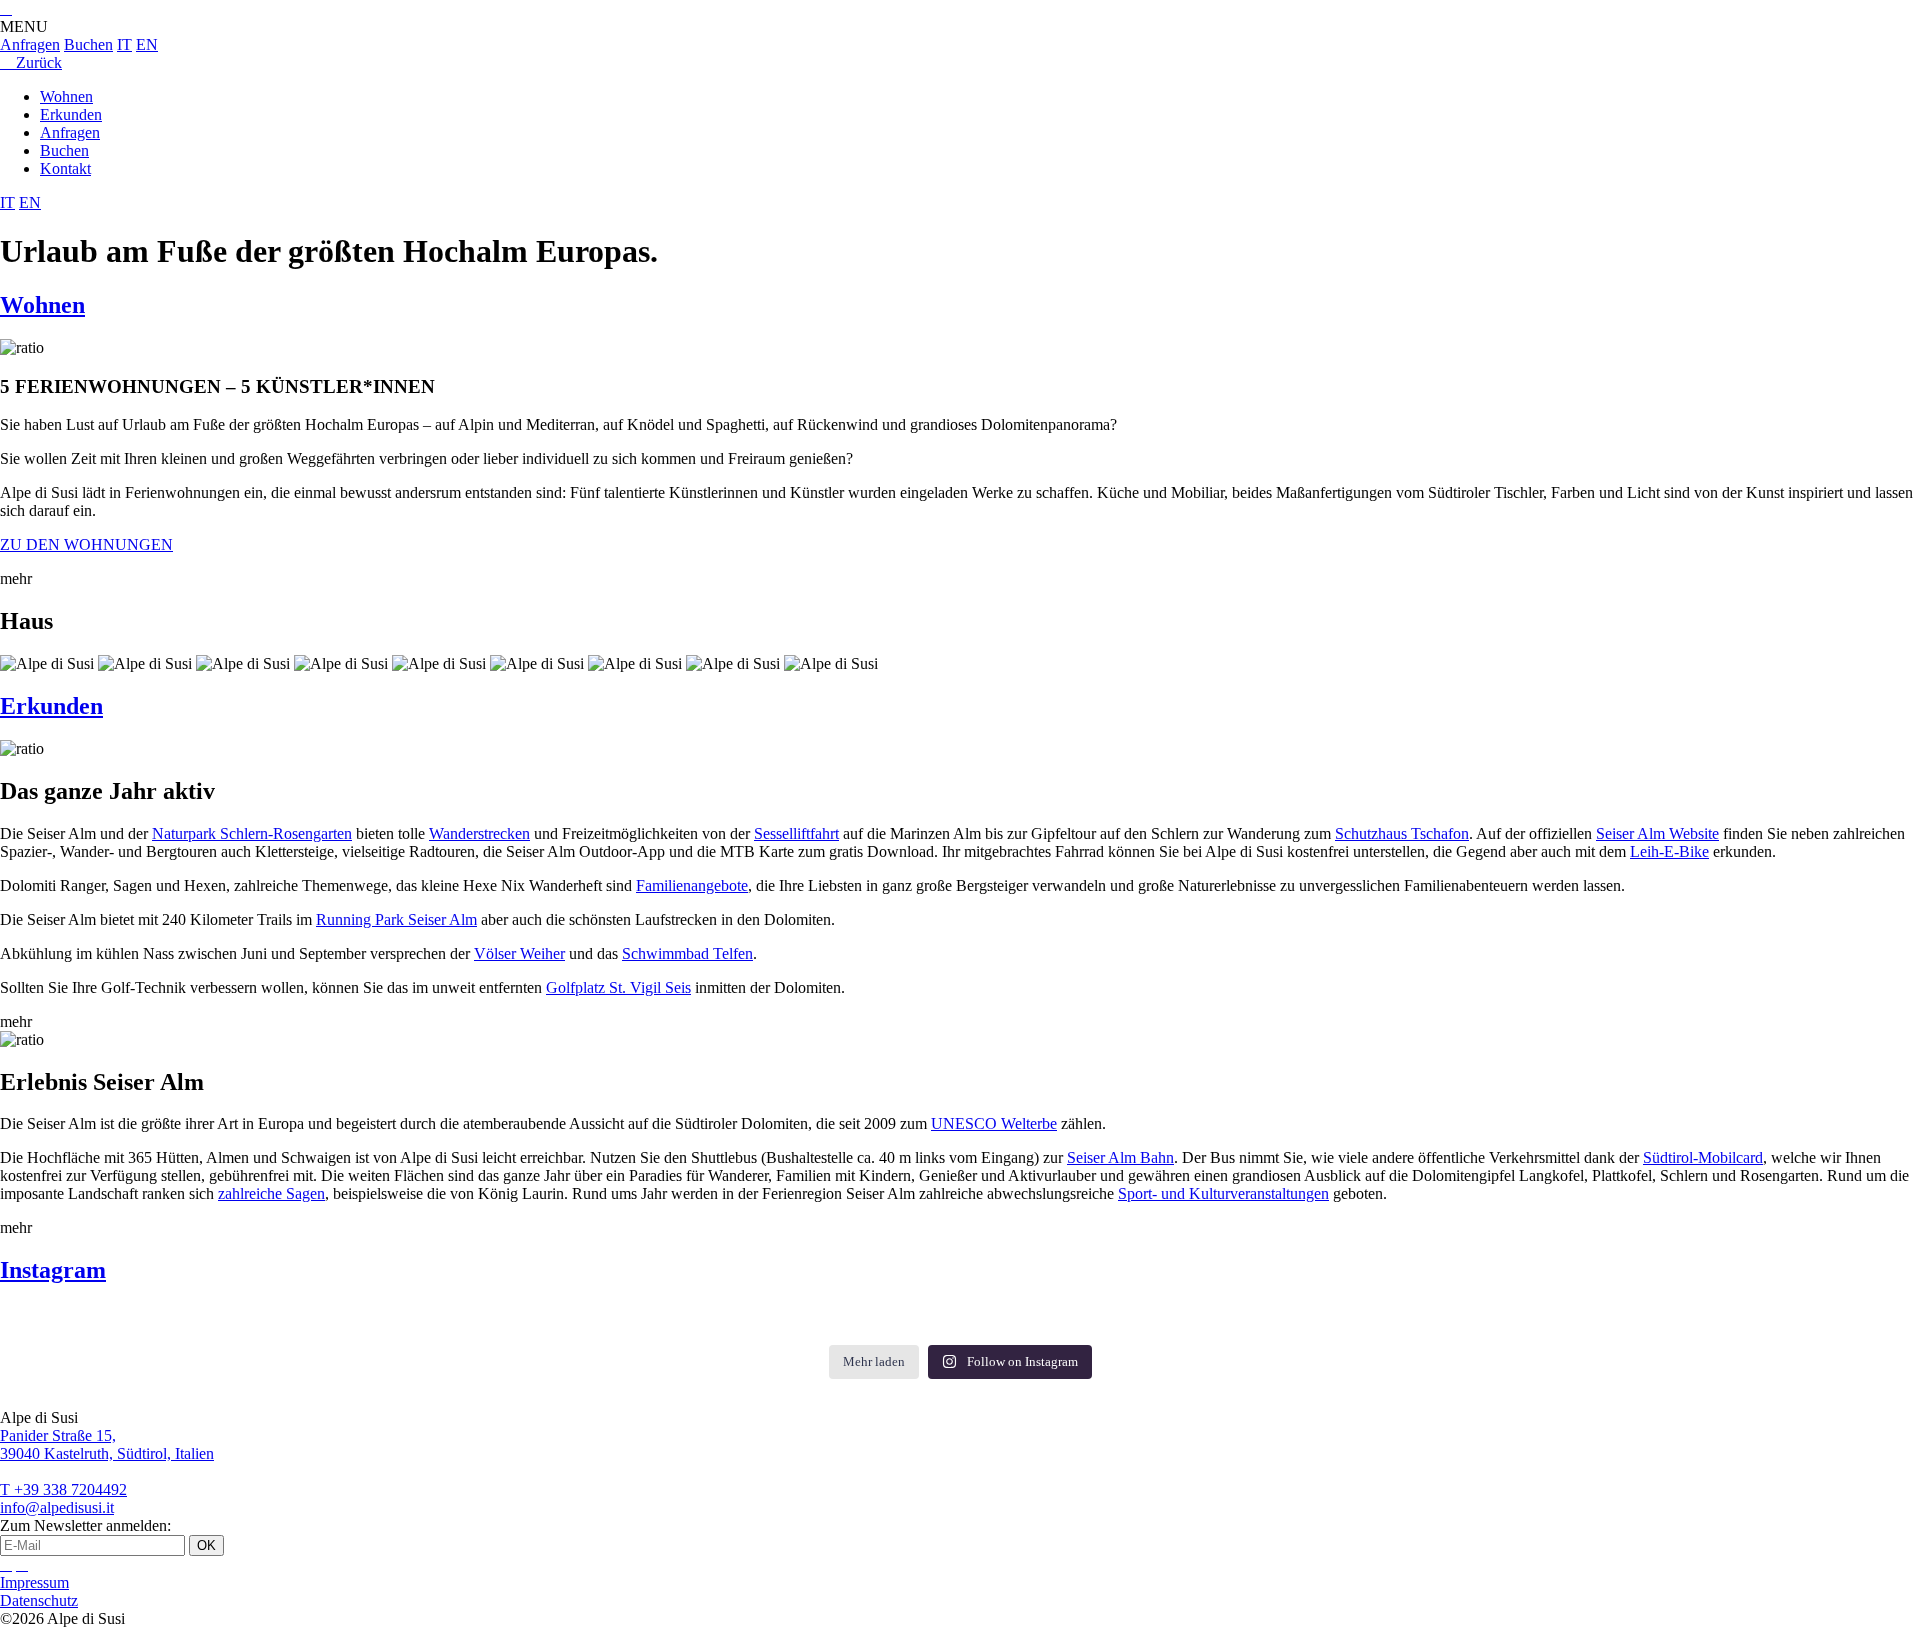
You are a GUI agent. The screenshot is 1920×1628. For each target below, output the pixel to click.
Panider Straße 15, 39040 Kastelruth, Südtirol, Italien (107, 1444)
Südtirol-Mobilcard (1703, 1157)
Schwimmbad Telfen (687, 953)
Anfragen (30, 44)
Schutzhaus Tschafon (1402, 833)
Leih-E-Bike (1669, 851)
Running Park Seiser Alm (396, 919)
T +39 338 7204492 (63, 1489)
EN (147, 44)
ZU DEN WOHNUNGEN (86, 544)
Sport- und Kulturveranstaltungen (1223, 1193)
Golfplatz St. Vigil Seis (618, 987)
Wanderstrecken (479, 833)
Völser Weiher (519, 953)
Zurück (31, 62)
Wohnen (66, 96)
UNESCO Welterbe (994, 1123)
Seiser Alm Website (1657, 833)
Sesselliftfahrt (796, 833)
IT (124, 44)
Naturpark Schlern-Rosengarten (252, 833)
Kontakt (65, 168)
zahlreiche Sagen (271, 1193)
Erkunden (71, 114)
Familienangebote (692, 885)
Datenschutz (39, 1600)
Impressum (34, 1582)
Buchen (88, 44)
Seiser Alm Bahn (1120, 1157)
